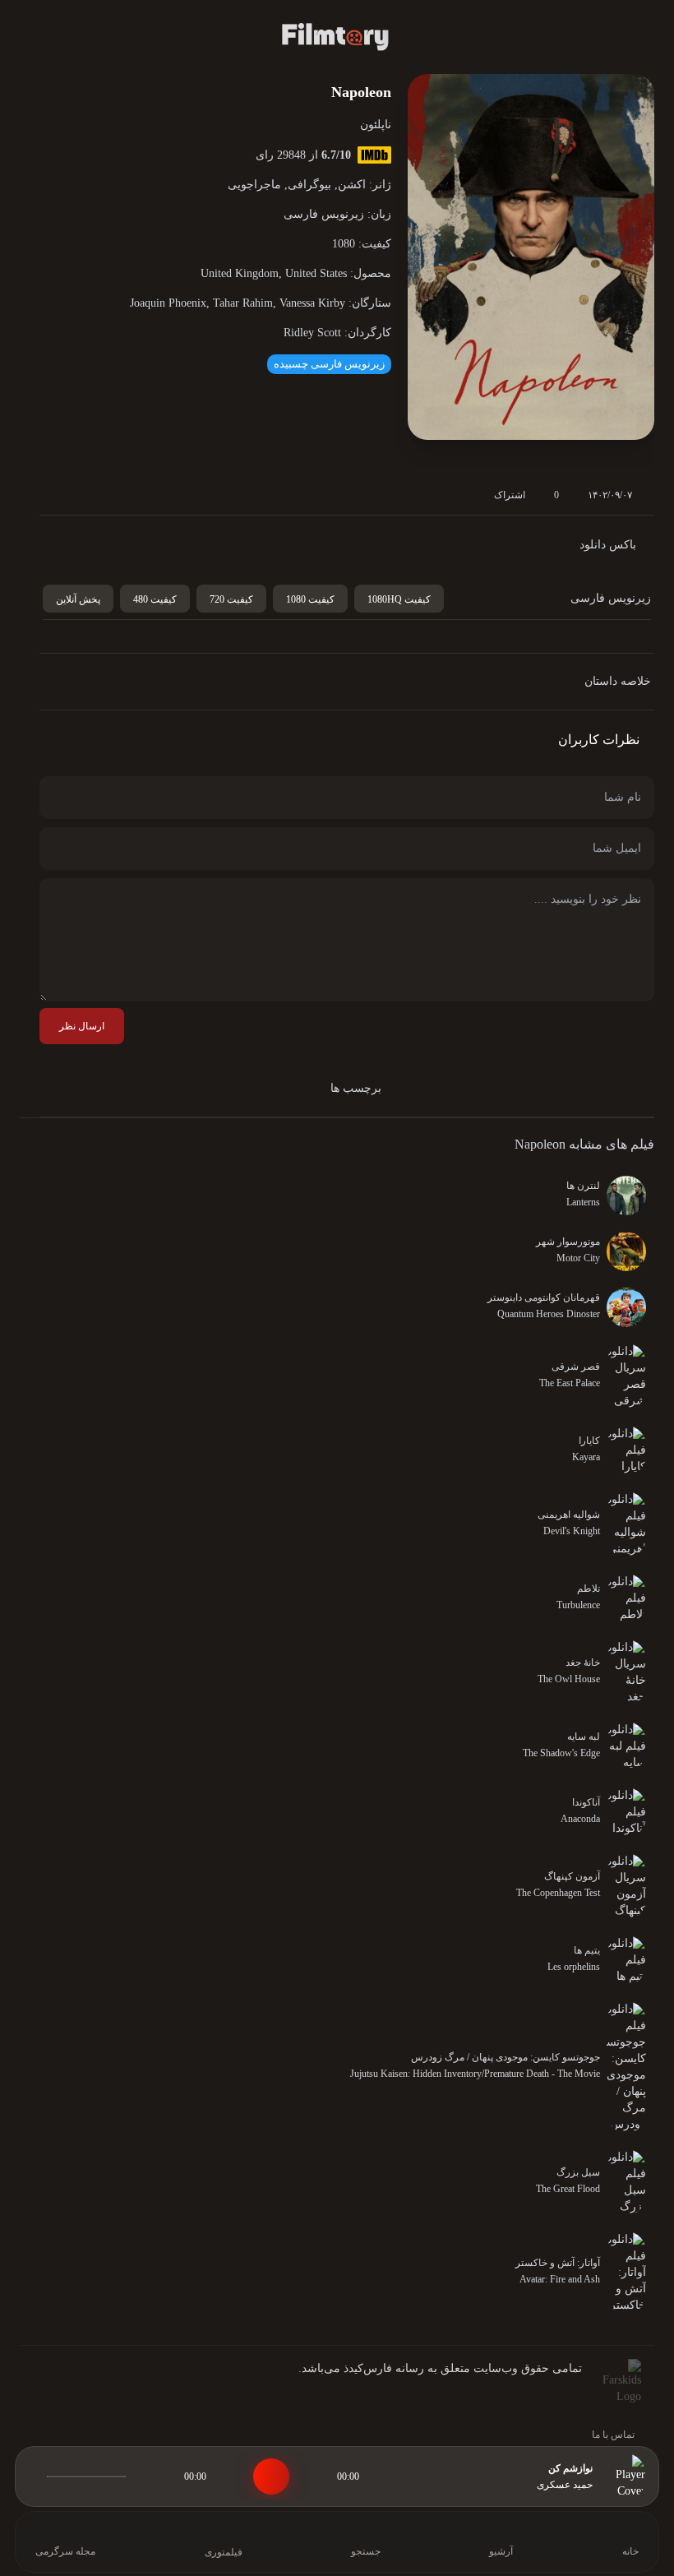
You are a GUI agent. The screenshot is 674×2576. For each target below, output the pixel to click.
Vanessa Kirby (312, 303)
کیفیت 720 (231, 599)
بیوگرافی (309, 185)
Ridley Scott (312, 333)
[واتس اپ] (94, 2389)
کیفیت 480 (155, 599)
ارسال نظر (82, 1026)
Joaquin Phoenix (168, 303)
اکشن (352, 185)
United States (316, 273)
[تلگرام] (67, 2389)
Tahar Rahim (243, 303)
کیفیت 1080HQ (399, 599)
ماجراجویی (254, 185)
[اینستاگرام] (41, 2389)
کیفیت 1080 (310, 599)
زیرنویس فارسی (324, 214)
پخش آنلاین (78, 599)
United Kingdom (240, 273)
